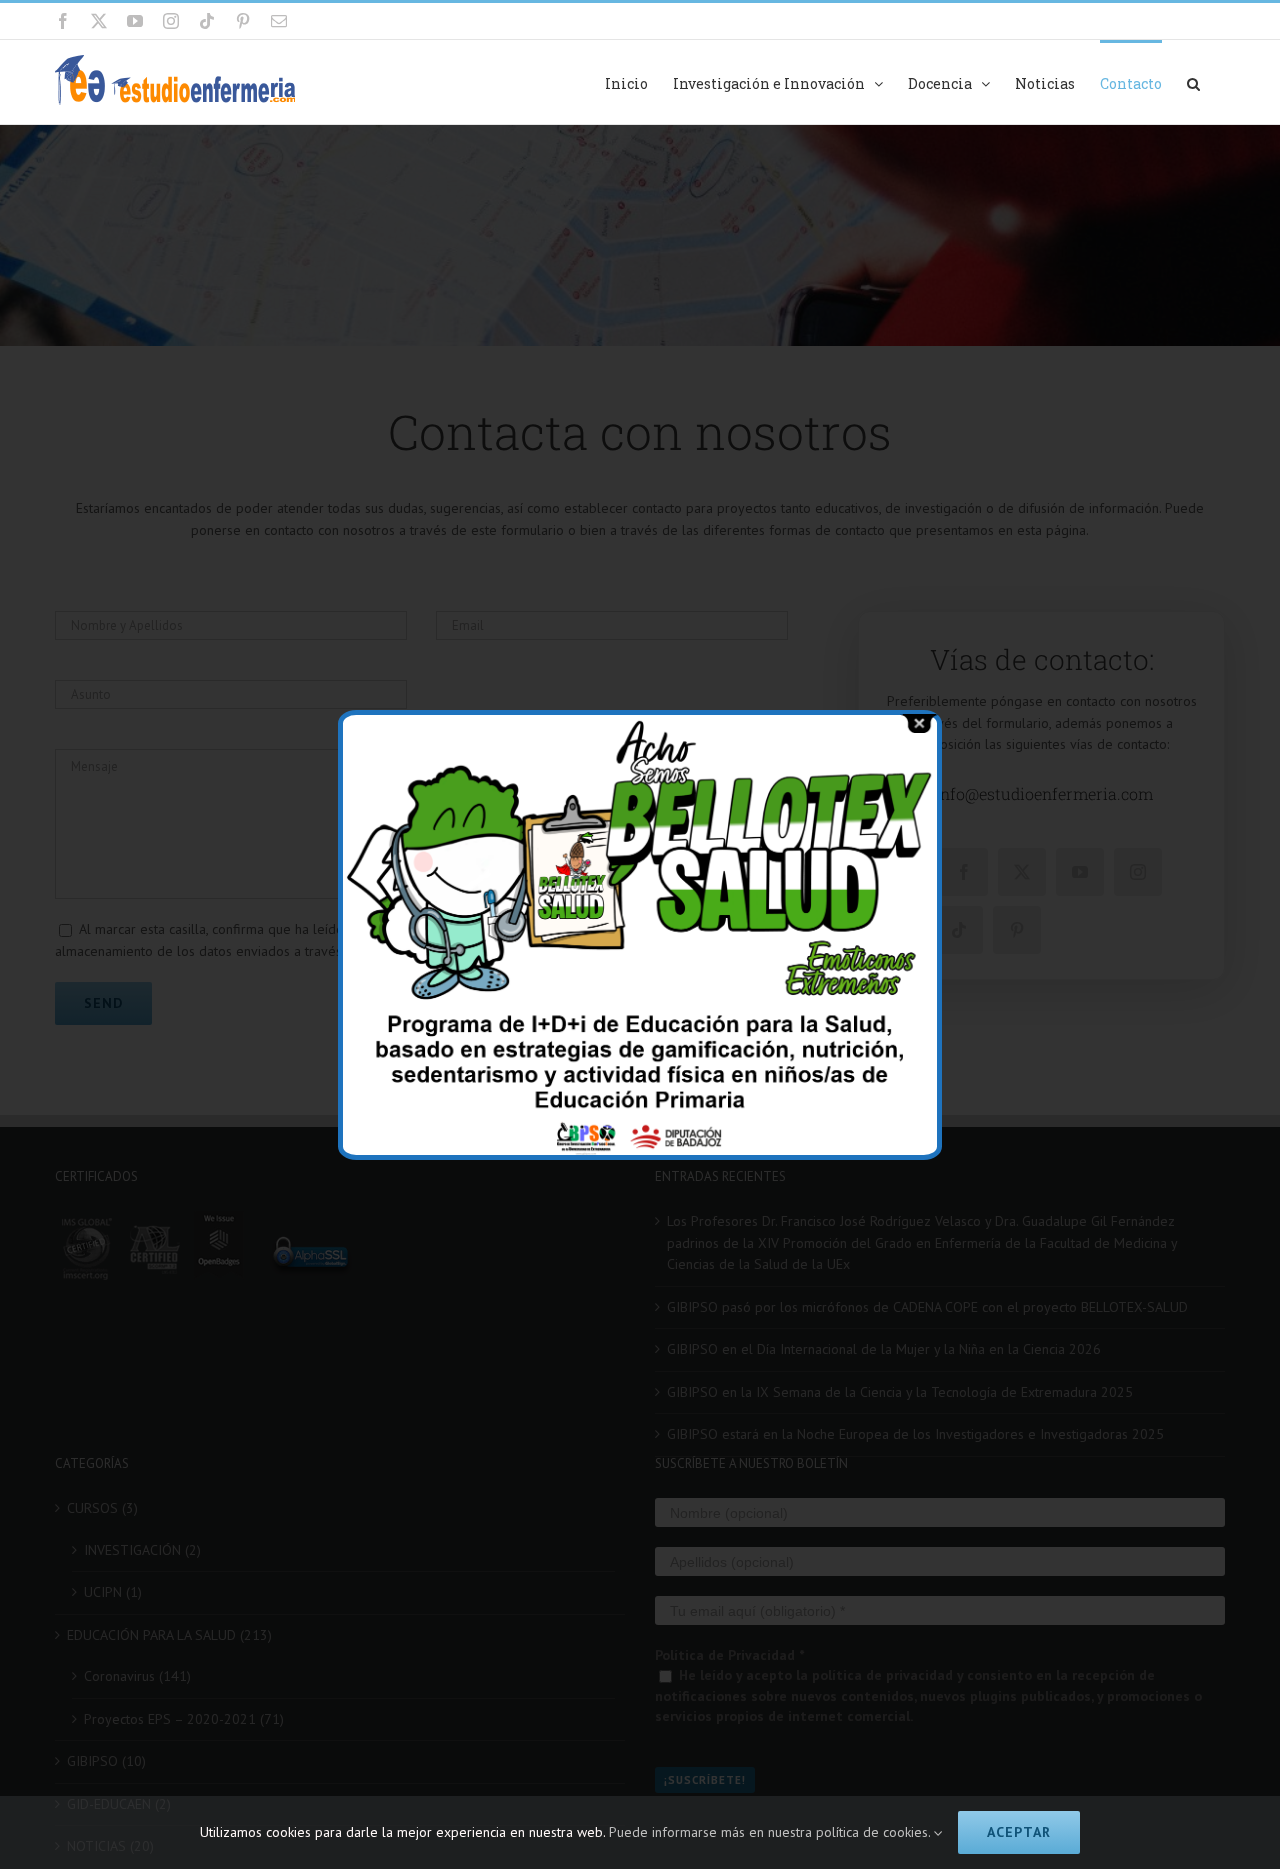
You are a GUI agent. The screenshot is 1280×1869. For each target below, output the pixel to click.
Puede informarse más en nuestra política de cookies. (771, 1832)
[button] (1193, 82)
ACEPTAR (1019, 1832)
